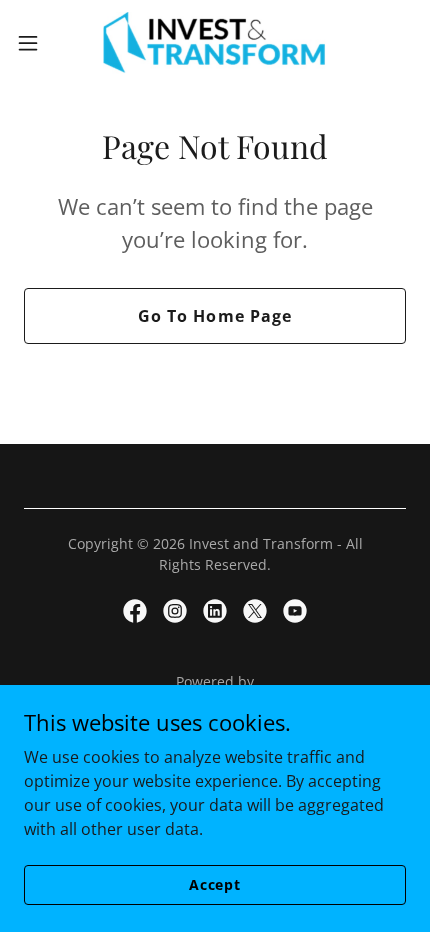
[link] (215, 43)
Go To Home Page (214, 316)
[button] (39, 43)
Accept (215, 884)
